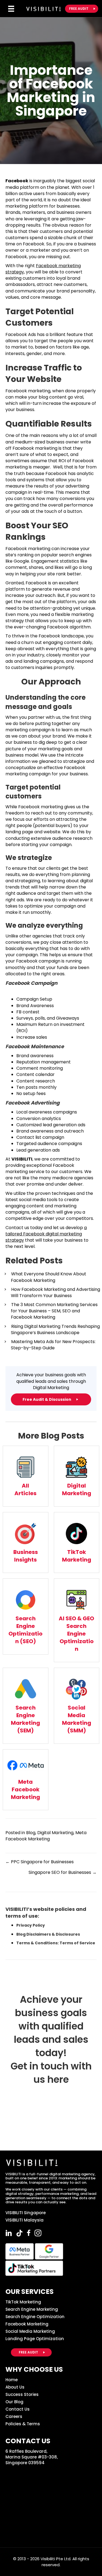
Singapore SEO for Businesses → (63, 1872)
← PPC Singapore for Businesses (40, 1862)
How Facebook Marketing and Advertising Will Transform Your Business (55, 1292)
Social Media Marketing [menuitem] (30, 2331)
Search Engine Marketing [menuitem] (32, 2309)
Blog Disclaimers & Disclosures (48, 1934)
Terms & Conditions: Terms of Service (56, 1943)
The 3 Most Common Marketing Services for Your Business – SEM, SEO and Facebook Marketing (54, 1311)
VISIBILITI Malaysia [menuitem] (24, 2220)
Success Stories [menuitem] (22, 2394)
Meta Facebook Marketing (46, 1836)
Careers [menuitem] (14, 2416)
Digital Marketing (55, 1833)
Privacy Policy (31, 1925)
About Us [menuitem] (15, 2387)
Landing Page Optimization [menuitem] (35, 2339)
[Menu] (11, 9)
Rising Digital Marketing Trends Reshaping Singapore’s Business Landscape (55, 1329)
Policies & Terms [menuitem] (23, 2424)
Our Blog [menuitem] (14, 2402)
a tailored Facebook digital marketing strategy (46, 1234)
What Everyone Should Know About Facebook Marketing (49, 1277)
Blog (31, 1833)
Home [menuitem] (12, 2380)
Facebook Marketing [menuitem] (27, 2324)
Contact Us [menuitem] (18, 2409)
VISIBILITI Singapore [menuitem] (26, 2213)
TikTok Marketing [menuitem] (23, 2302)
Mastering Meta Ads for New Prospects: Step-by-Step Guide (53, 1345)
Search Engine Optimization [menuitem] (35, 2317)
